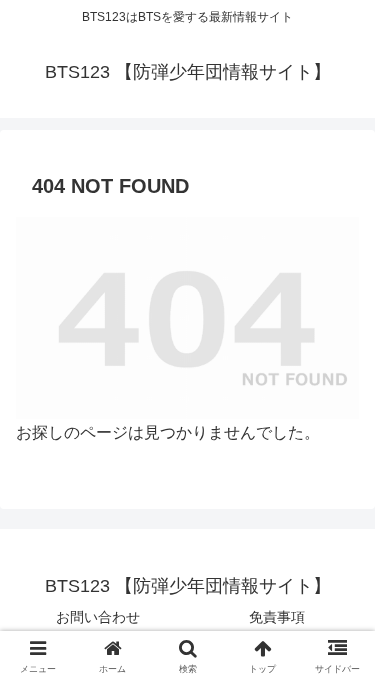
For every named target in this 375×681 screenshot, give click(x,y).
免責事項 (277, 617)
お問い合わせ (98, 617)
